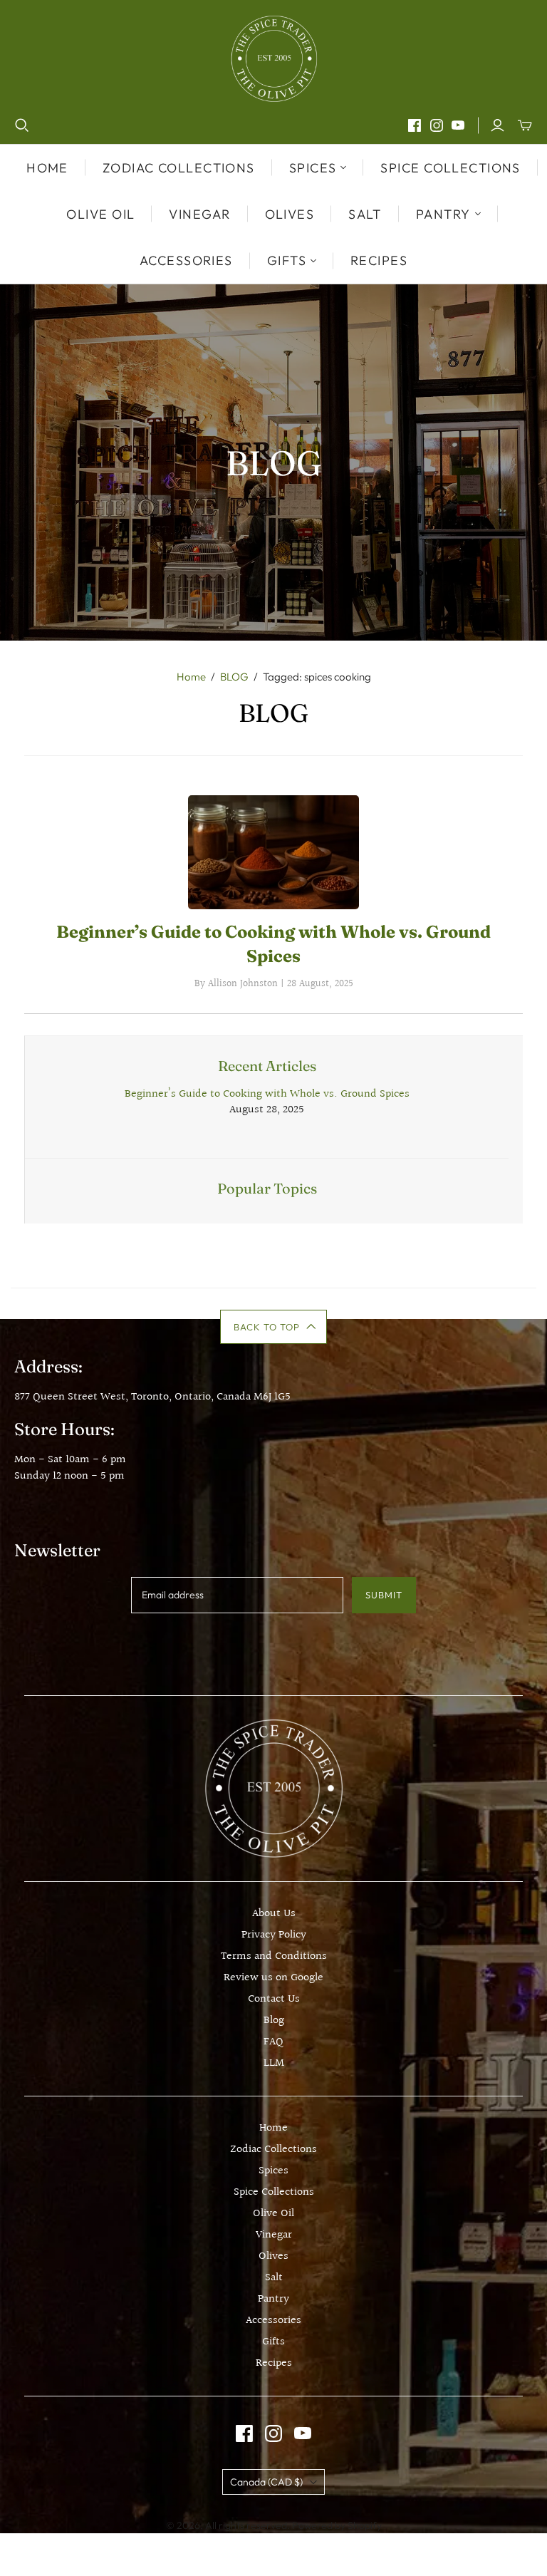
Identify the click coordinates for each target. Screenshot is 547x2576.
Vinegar (199, 214)
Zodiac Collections (179, 168)
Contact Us (274, 1999)
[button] (274, 1327)
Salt (365, 214)
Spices (273, 2171)
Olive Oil (100, 214)
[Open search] (22, 125)
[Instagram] (437, 125)
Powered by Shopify (337, 2525)
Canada (266, 2482)
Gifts (273, 2342)
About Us (274, 1914)
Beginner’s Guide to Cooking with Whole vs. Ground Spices (267, 1094)
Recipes (379, 260)
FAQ (273, 2042)
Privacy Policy (274, 1935)
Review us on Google (273, 1978)
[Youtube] (458, 125)
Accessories (186, 260)
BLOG (234, 677)
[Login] (497, 125)
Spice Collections (450, 168)
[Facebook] (415, 125)
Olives (290, 214)
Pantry (273, 2299)
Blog (274, 2021)
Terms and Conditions (274, 1956)
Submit (384, 1595)
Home (47, 168)
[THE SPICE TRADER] (274, 59)
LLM (274, 2063)
